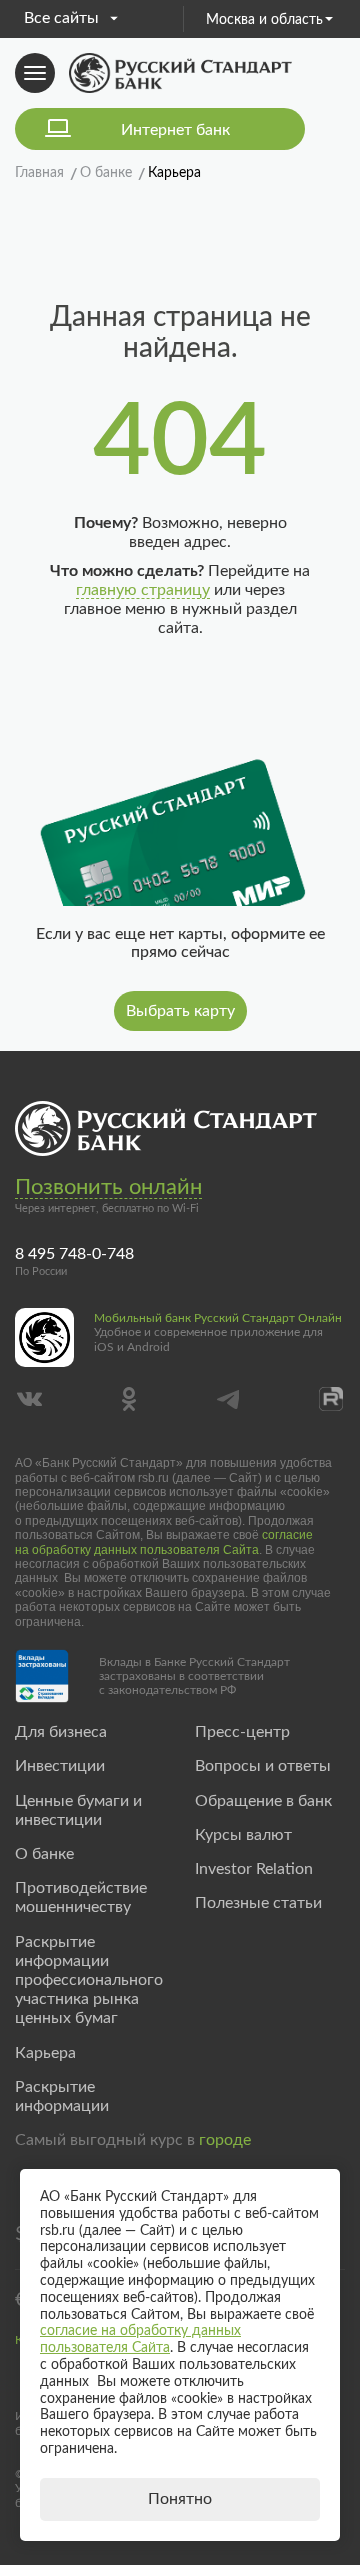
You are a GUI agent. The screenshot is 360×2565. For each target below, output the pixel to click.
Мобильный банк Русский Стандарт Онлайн (218, 1318)
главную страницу (143, 590)
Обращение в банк (263, 1801)
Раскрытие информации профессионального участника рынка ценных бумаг (89, 1980)
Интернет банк (175, 130)
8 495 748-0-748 (74, 1254)
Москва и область (264, 20)
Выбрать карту (180, 1011)
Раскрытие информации (62, 2096)
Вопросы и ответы (263, 1766)
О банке (44, 1854)
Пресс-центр (242, 1732)
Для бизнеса (61, 1732)
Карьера (45, 2053)
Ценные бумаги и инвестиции (78, 1810)
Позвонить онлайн (108, 1187)
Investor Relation (254, 1869)
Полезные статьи (258, 1903)
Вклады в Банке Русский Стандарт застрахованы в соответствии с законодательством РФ (194, 1676)
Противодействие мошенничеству (81, 1897)
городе (225, 2140)
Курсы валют (243, 1835)
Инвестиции (60, 1766)
